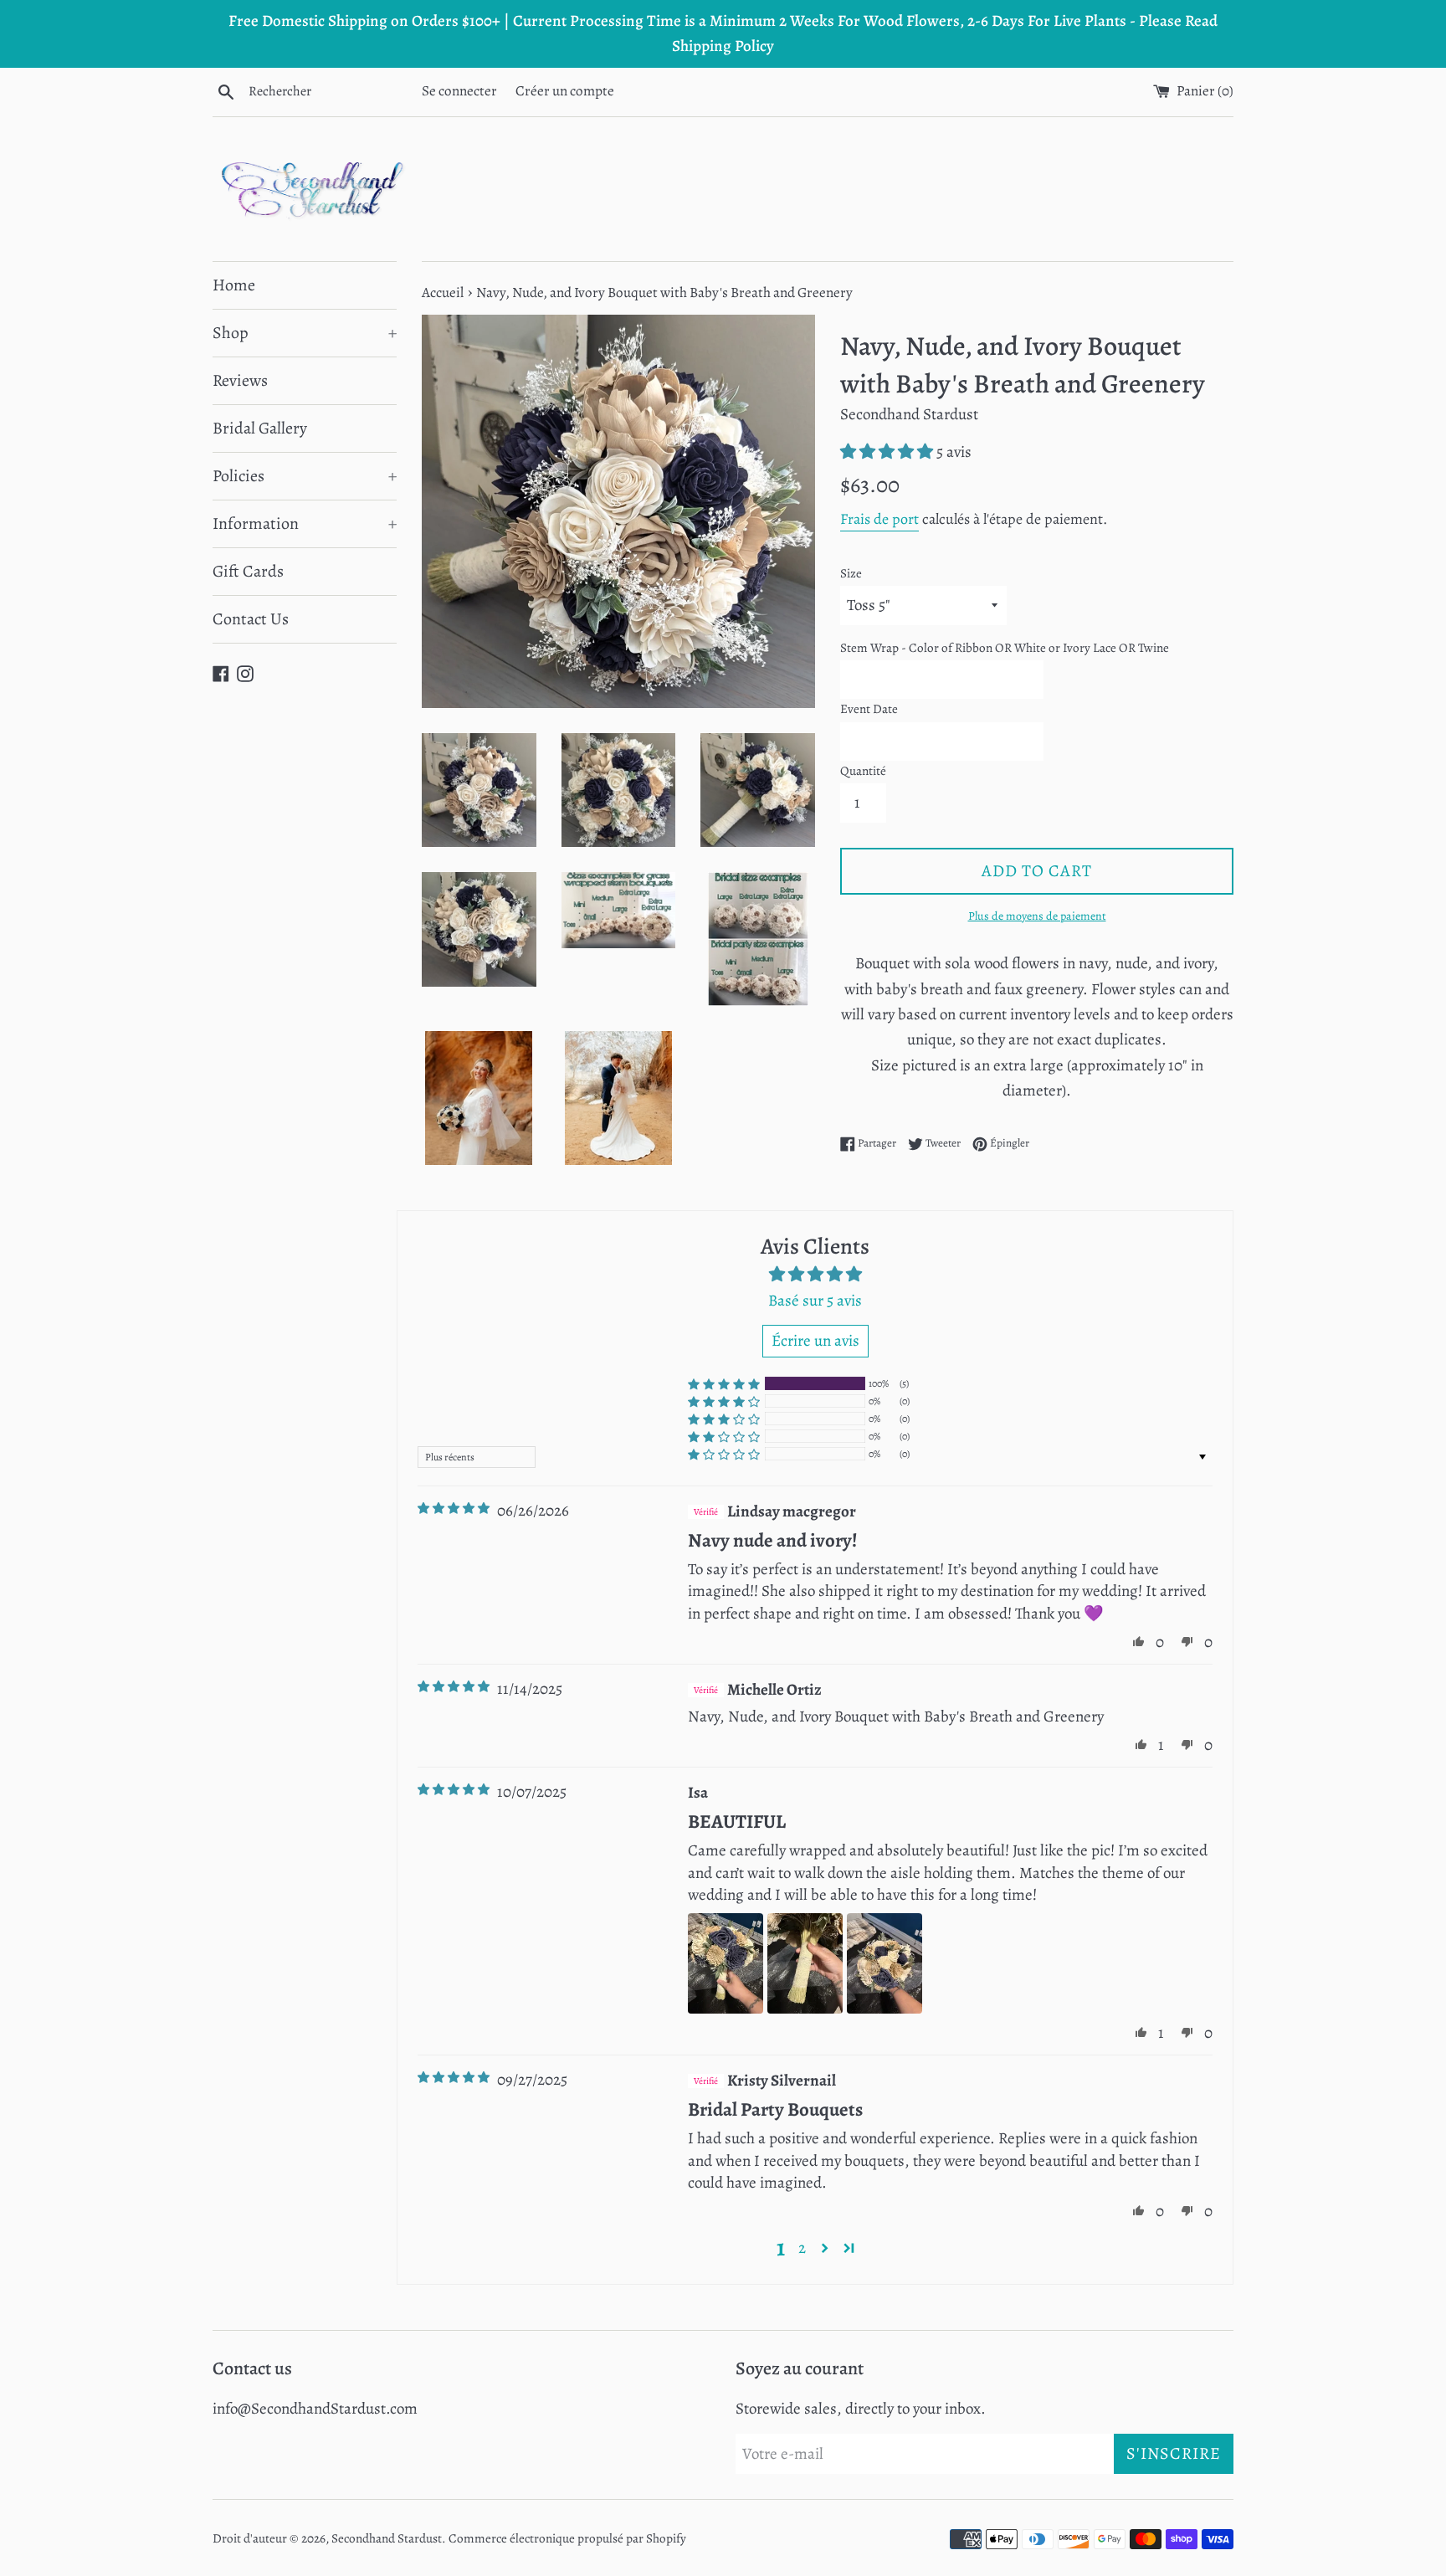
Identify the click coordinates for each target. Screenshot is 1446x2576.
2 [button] (802, 2248)
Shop (305, 333)
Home (234, 285)
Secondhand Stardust (387, 2538)
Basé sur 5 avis (815, 1301)
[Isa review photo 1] (726, 1963)
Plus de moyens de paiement (1037, 916)
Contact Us (251, 619)
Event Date (869, 709)
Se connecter (459, 91)
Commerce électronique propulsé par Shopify (567, 2538)
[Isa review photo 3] (885, 1963)
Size (851, 573)
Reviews (240, 380)
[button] (888, 452)
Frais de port (879, 519)
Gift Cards (248, 571)
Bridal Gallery (260, 428)
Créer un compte (565, 91)
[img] (454, 1509)
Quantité (863, 771)
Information (305, 523)
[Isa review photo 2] (805, 1963)
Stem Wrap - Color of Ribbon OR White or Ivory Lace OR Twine (1005, 648)
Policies (305, 476)
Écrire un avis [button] (815, 1341)
